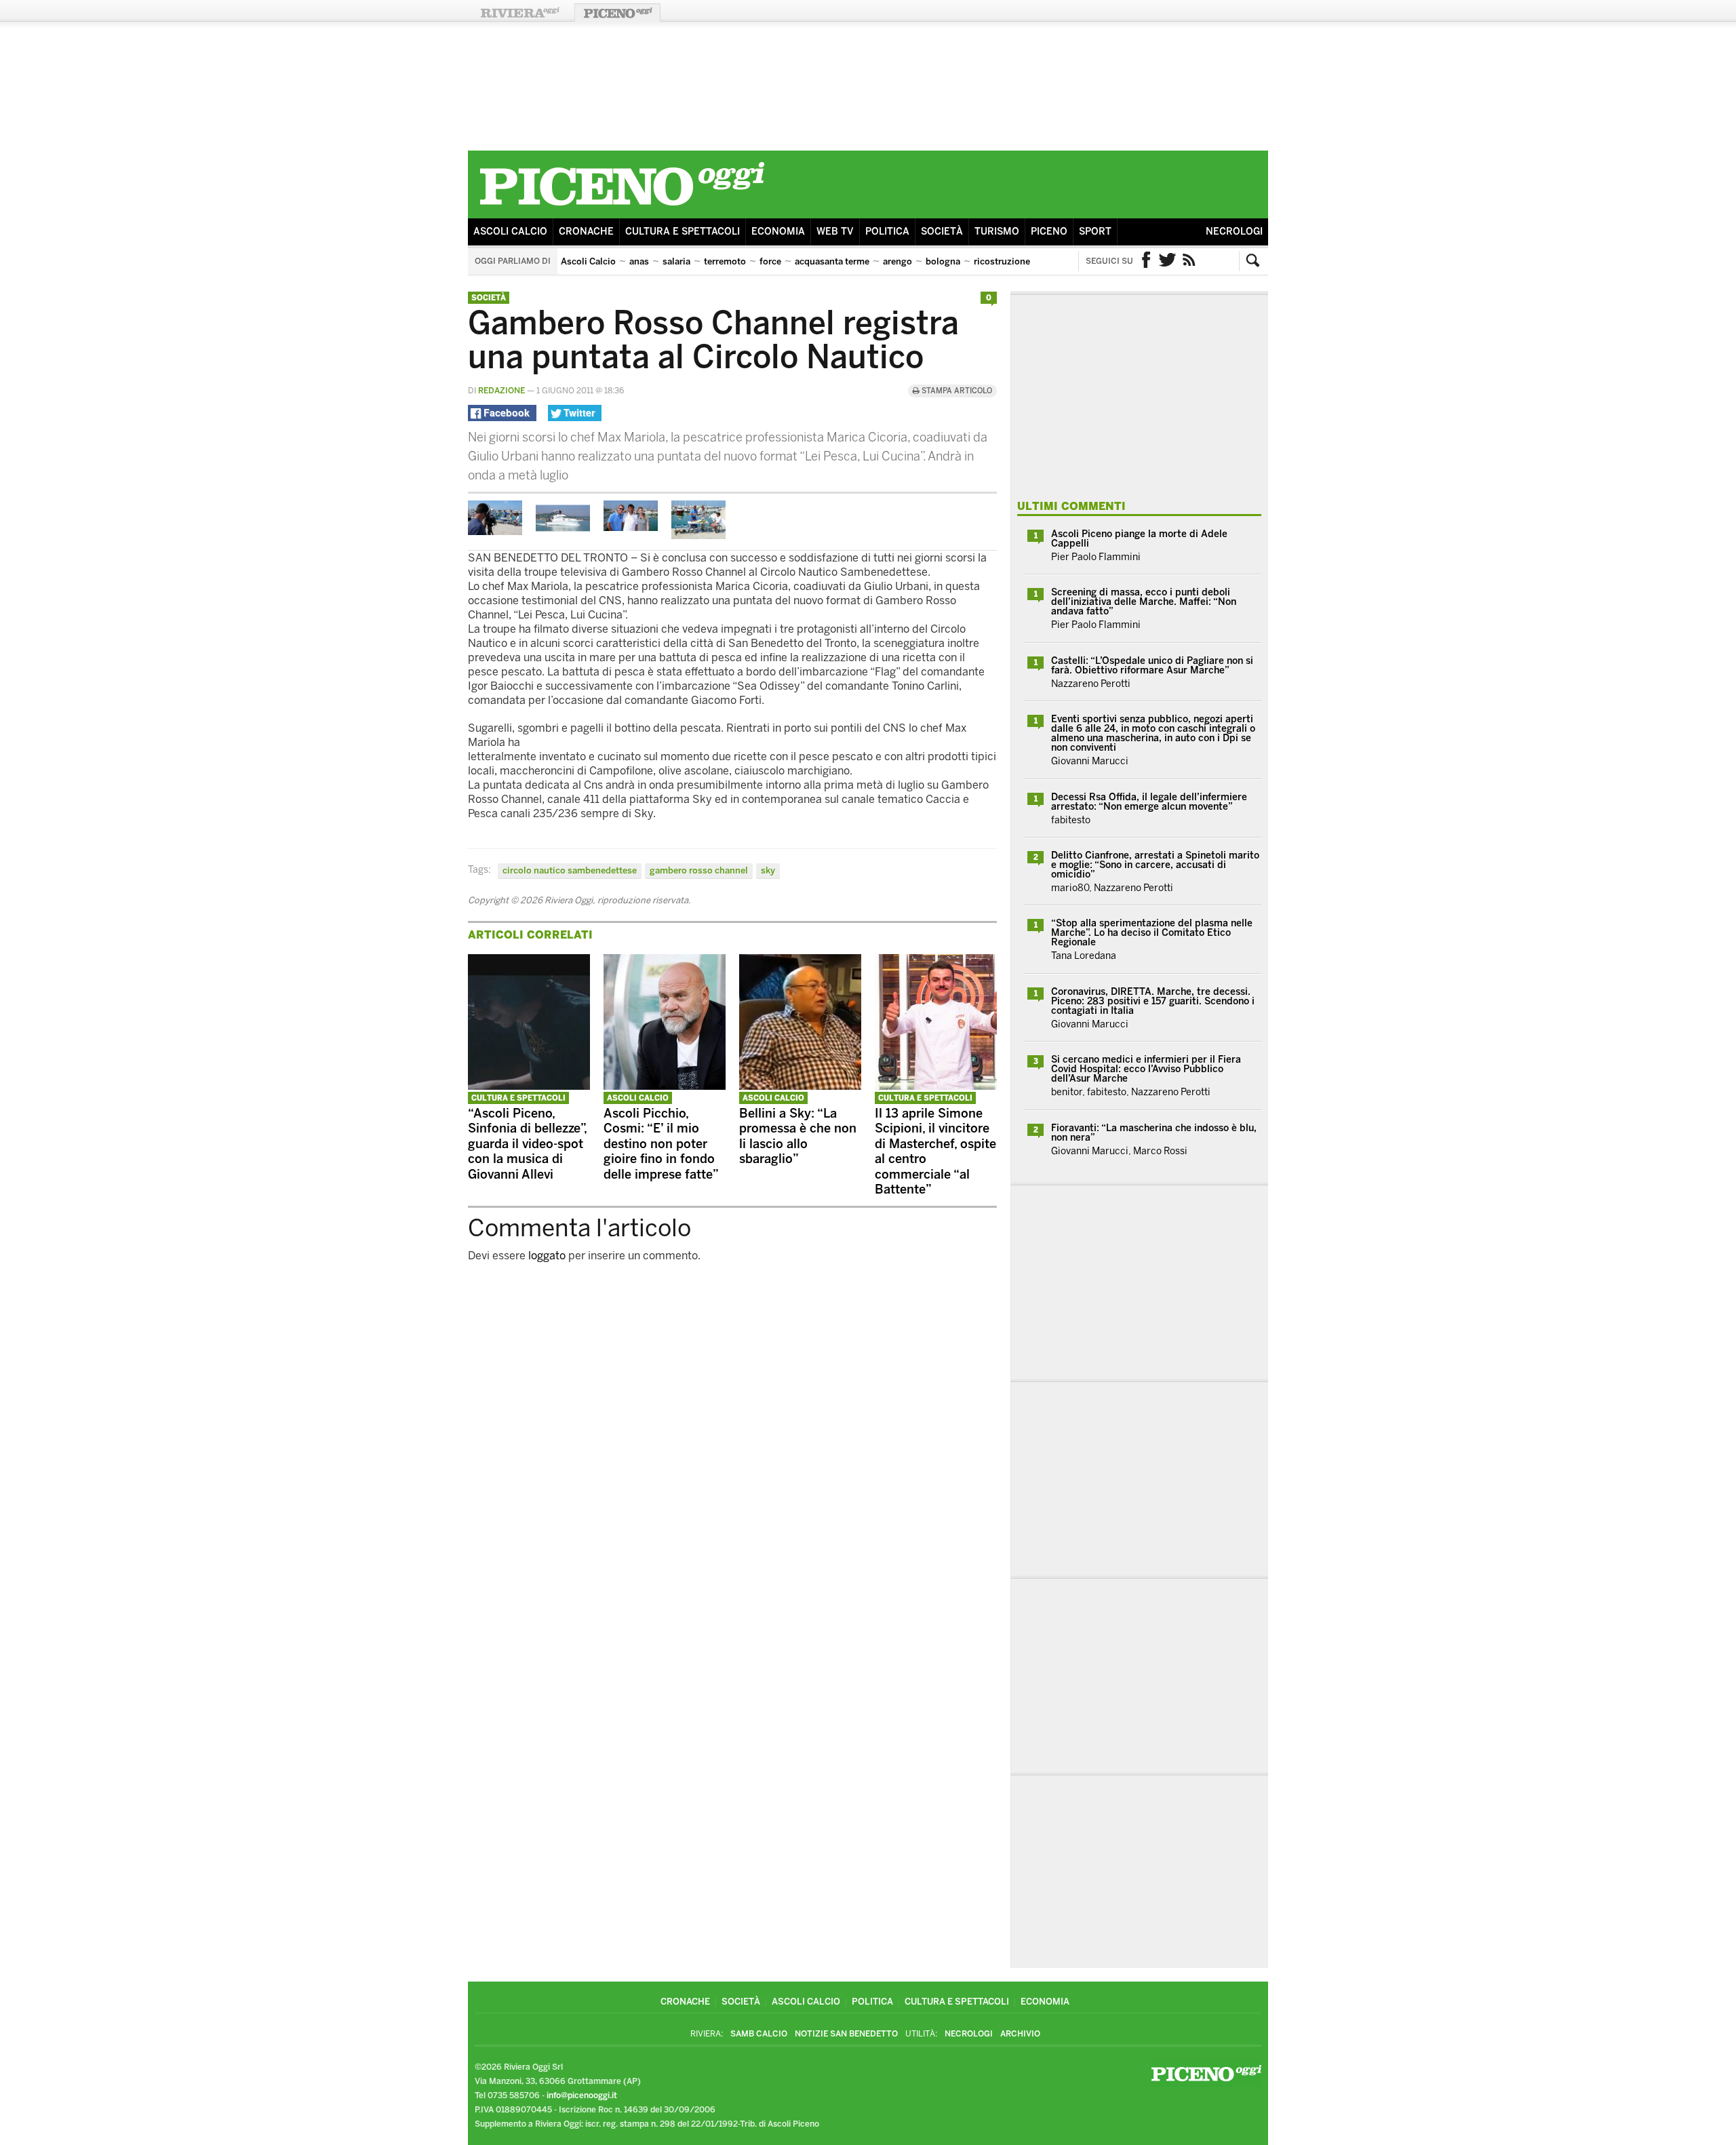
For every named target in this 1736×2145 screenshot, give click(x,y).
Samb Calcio (759, 2034)
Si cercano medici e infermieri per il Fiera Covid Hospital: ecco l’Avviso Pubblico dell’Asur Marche (1146, 1069)
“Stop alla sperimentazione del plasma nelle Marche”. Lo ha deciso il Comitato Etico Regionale (1152, 933)
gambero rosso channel (699, 870)
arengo (897, 261)
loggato (547, 1256)
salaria (676, 261)
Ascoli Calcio (510, 232)
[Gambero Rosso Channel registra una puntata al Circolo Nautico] (495, 531)
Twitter (1168, 261)
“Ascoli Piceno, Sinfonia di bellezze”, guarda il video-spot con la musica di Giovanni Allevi (527, 1144)
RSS (1189, 261)
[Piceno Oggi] (622, 208)
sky (768, 870)
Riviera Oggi (519, 13)
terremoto (725, 261)
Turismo (997, 232)
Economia (778, 232)
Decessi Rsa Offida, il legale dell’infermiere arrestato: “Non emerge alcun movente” (1149, 802)
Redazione (501, 391)
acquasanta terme (832, 261)
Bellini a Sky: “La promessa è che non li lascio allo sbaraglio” (798, 1137)
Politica (887, 232)
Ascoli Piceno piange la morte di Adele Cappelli (1139, 539)
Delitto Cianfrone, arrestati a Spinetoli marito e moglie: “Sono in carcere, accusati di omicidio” (1155, 865)
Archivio (1020, 2034)
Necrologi (1234, 232)
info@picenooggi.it (582, 2095)
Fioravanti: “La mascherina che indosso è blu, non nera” (1154, 1133)
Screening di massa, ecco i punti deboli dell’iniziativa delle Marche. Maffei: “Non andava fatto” (1144, 602)
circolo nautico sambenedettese (570, 870)
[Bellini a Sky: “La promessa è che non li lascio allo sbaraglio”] (800, 1086)
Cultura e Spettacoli (683, 232)
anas (639, 261)
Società (942, 232)
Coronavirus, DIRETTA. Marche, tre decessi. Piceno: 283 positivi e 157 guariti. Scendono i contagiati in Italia (1153, 1001)
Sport (1095, 232)
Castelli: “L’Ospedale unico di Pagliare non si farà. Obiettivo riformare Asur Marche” (1152, 666)
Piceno (1049, 232)
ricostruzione (1002, 261)
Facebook (1146, 261)
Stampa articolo (956, 391)
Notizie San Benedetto (846, 2034)
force (770, 261)
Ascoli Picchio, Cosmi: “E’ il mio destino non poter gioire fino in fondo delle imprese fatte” (661, 1144)
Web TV (835, 232)
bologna (943, 261)
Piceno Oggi (617, 13)
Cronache (586, 232)
